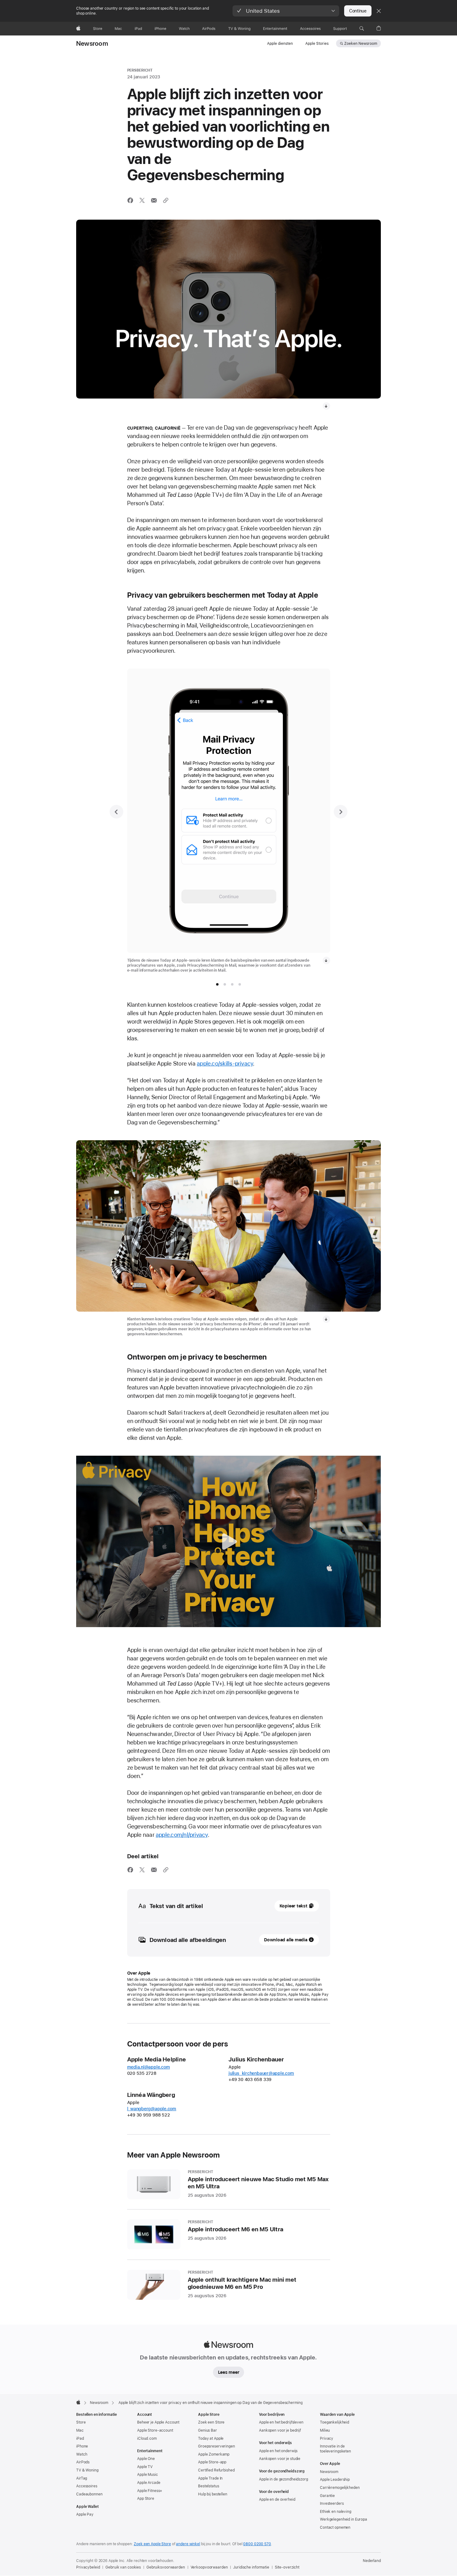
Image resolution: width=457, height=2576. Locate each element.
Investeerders (332, 2504)
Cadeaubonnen (89, 2494)
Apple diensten (280, 44)
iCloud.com (147, 2438)
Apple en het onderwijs (278, 2451)
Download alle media (286, 1940)
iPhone (82, 2446)
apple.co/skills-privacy (225, 1064)
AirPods (83, 2462)
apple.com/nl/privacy (182, 1835)
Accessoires (87, 2486)
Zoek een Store (211, 2422)
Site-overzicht (287, 2567)
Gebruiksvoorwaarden (166, 2567)
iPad (80, 2438)
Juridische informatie (251, 2567)
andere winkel (188, 2544)
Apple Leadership (335, 2480)
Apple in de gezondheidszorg (284, 2479)
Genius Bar (208, 2430)
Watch (82, 2454)
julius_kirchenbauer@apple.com (261, 2073)
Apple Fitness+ (150, 2491)
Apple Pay (85, 2514)
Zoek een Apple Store (152, 2544)
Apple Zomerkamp (214, 2454)
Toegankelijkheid (335, 2422)
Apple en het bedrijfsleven (281, 2422)
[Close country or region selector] (379, 11)
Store (81, 2422)
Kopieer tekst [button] (293, 1906)
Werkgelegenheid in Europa (344, 2519)
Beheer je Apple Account (158, 2422)
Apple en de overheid (277, 2499)
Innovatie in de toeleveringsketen (335, 2449)
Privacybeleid (88, 2567)
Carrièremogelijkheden (340, 2488)
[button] (286, 11)
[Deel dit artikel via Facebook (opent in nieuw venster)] (130, 200)
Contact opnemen (335, 2527)
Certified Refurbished (216, 2470)
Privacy (327, 2438)
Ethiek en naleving (336, 2512)
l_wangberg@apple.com (152, 2109)
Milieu (325, 2430)
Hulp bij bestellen (213, 2494)
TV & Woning (87, 2470)
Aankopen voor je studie (280, 2459)
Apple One (146, 2459)
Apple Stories (317, 44)
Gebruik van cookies (123, 2567)
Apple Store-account (155, 2430)
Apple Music (148, 2475)
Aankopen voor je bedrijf (280, 2430)
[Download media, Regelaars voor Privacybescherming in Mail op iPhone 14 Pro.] (326, 960)
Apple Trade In (210, 2478)
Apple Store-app (212, 2462)
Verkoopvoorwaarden (209, 2567)
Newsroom (92, 44)
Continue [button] (358, 11)
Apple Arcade (149, 2483)
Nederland (372, 2561)
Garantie (327, 2496)
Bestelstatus (209, 2486)
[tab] (217, 984)
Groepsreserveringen (217, 2446)
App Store (146, 2499)
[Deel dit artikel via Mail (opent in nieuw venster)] (154, 200)
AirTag (82, 2478)
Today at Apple (211, 2438)
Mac (80, 2430)
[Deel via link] (166, 200)
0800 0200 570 (257, 2544)
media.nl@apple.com (149, 2067)
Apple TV (145, 2467)
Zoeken (361, 44)
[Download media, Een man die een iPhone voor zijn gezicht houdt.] (326, 406)
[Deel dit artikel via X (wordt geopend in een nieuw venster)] (142, 200)
